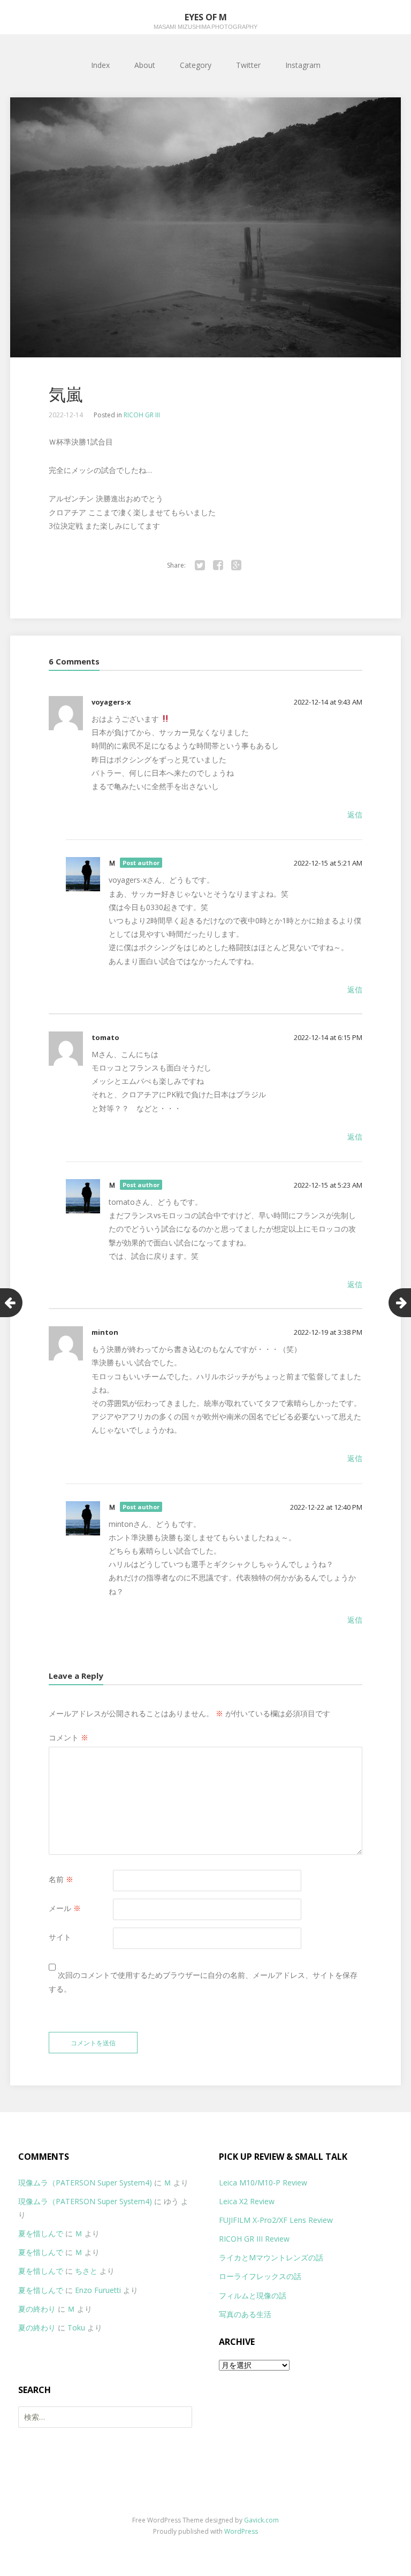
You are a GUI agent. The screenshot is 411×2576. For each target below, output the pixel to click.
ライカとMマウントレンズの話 (271, 2257)
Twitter (248, 65)
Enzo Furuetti (98, 2290)
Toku (76, 2327)
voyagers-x (111, 702)
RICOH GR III (142, 415)
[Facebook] (218, 565)
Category (196, 65)
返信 (355, 815)
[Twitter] (200, 565)
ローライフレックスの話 (260, 2276)
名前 (61, 1879)
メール (65, 1908)
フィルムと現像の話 (253, 2295)
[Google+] (236, 565)
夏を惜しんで (41, 2233)
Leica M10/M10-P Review (263, 2183)
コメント (68, 1737)
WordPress (241, 2531)
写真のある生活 (245, 2314)
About (145, 65)
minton (105, 1332)
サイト (60, 1937)
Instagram (303, 65)
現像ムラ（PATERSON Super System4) (85, 2183)
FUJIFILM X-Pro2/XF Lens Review (276, 2220)
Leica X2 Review (247, 2201)
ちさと (86, 2271)
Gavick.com (261, 2520)
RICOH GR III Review (254, 2239)
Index (100, 65)
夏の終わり (37, 2309)
